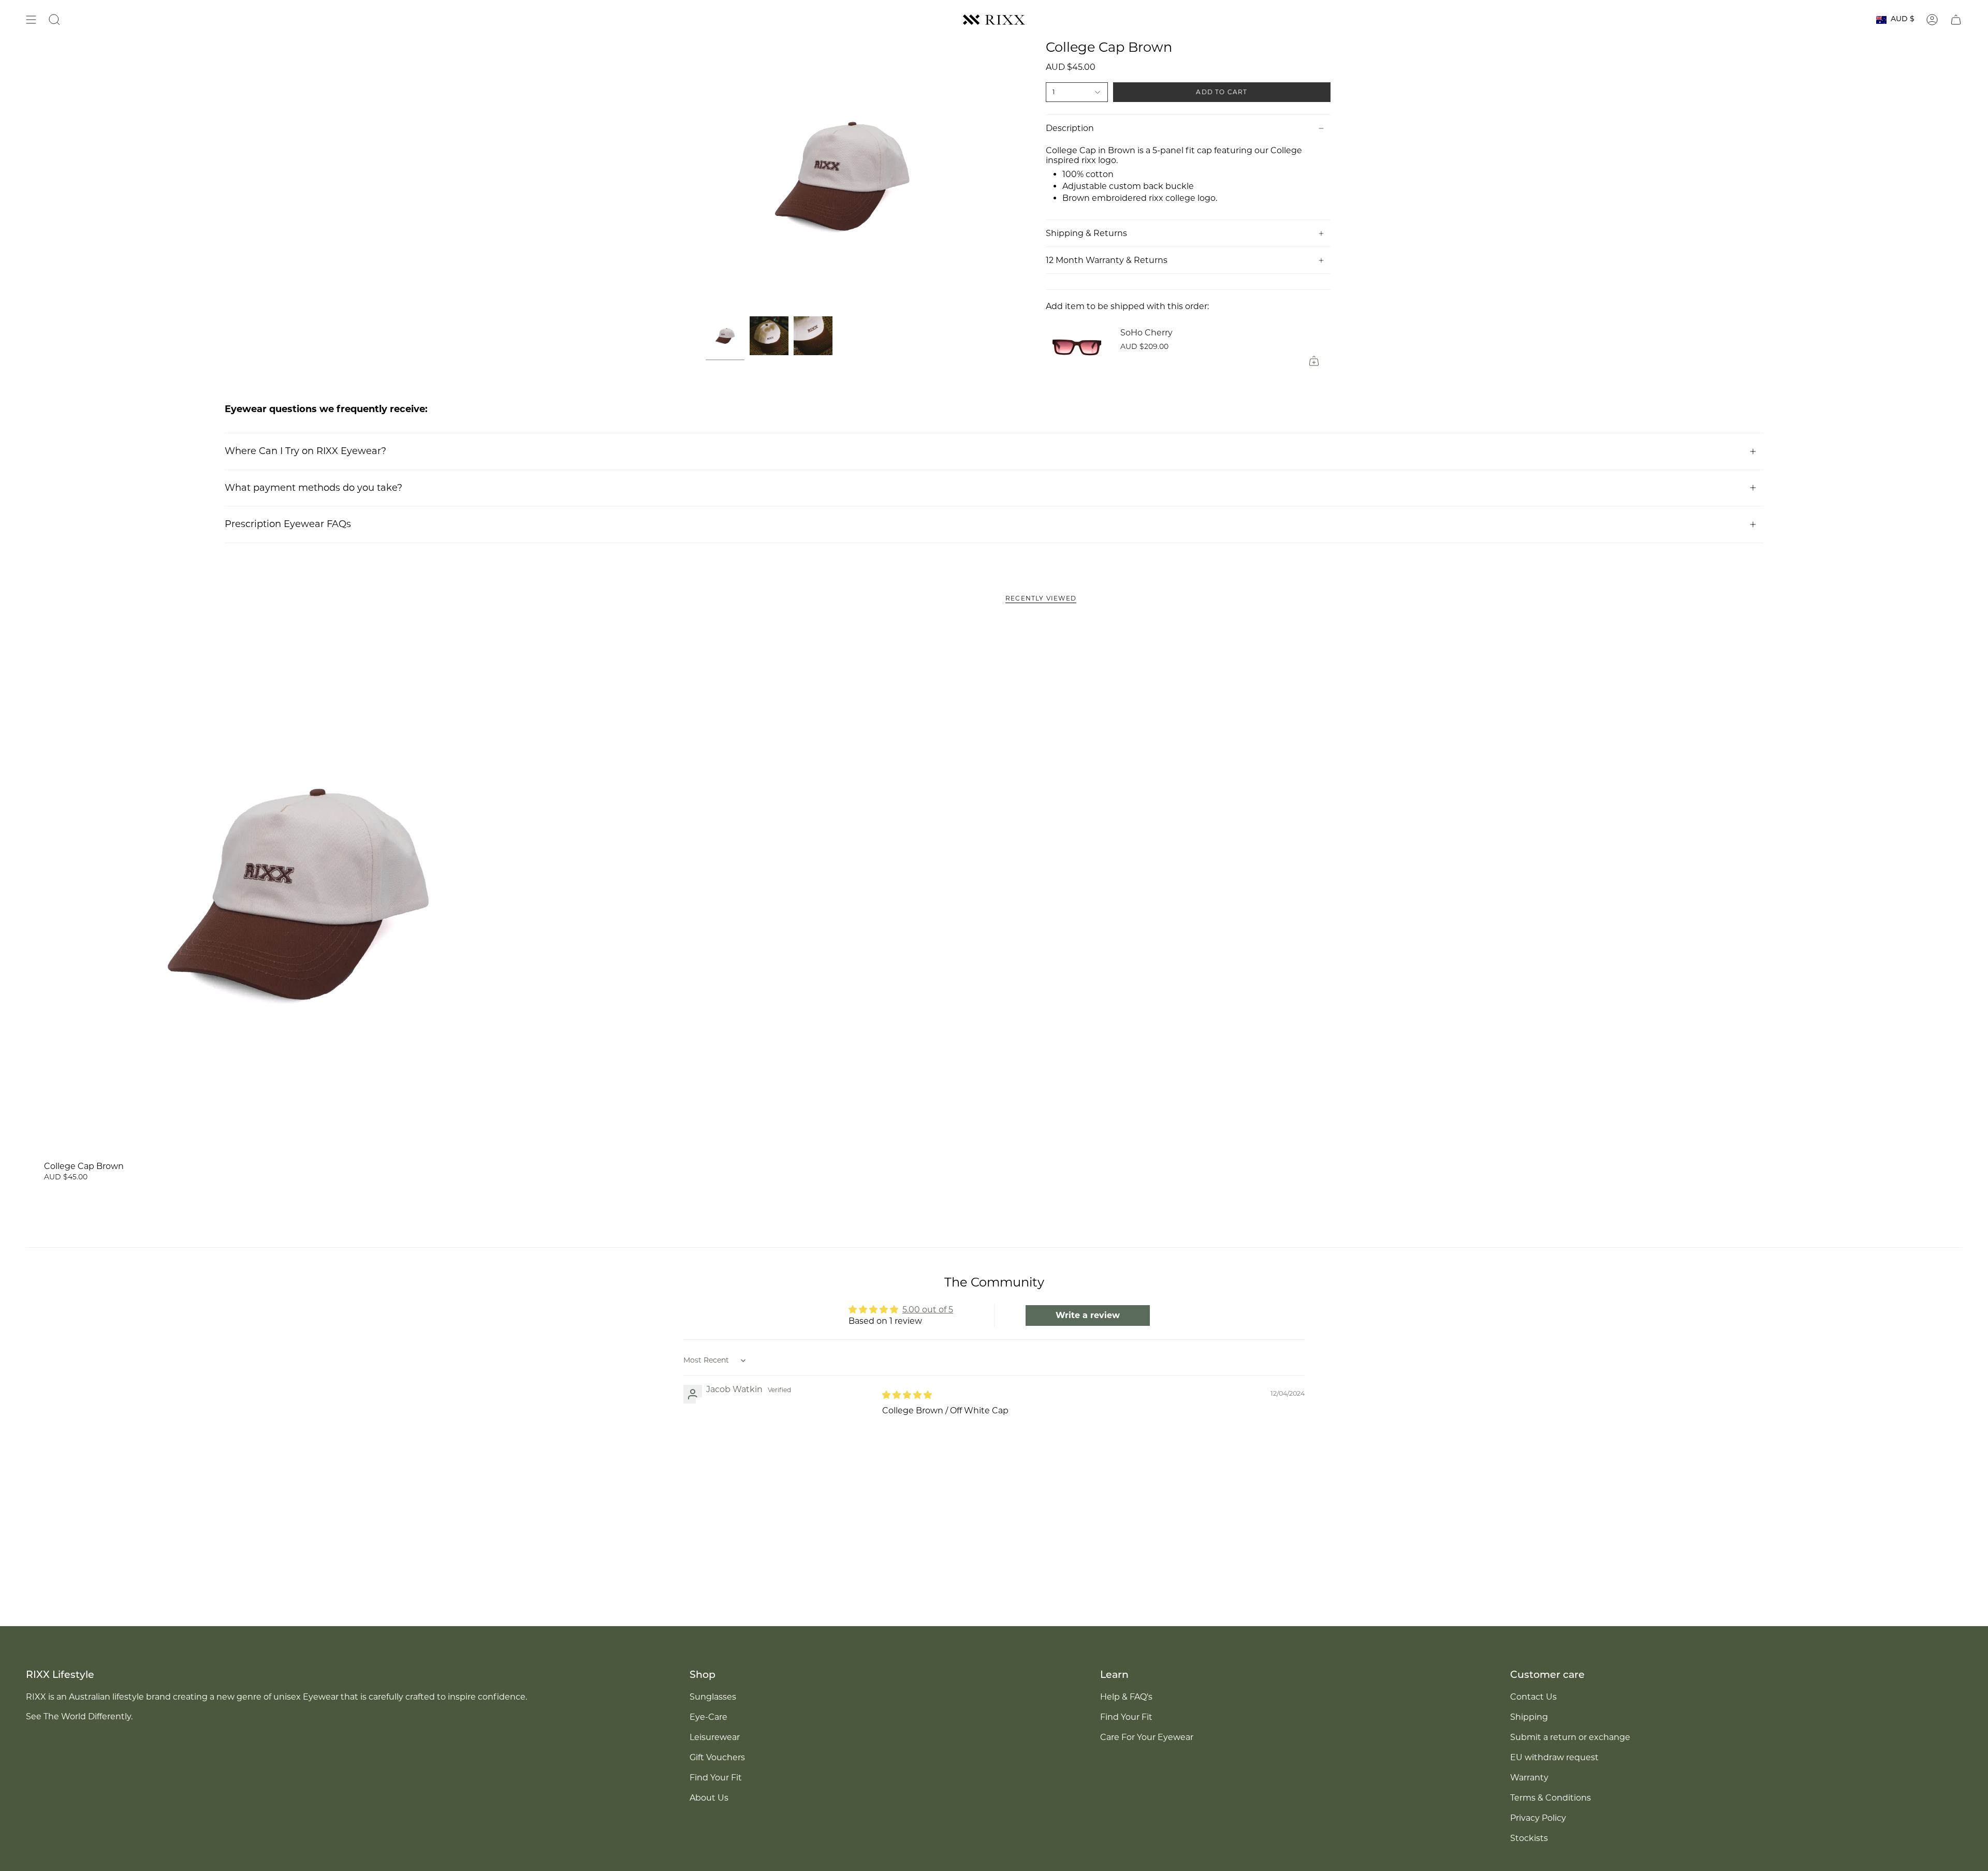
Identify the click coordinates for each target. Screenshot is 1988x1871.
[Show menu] (31, 20)
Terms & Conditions (1551, 1798)
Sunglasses (713, 1697)
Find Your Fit (716, 1778)
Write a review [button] (1088, 1315)
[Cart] (1956, 20)
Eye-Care (708, 1717)
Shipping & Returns (1086, 233)
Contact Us (1533, 1697)
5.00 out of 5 (928, 1310)
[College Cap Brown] (297, 892)
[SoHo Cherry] (1077, 346)
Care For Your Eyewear (1147, 1737)
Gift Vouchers (717, 1757)
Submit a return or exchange (1570, 1737)
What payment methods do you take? (313, 488)
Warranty (1529, 1778)
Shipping (1529, 1717)
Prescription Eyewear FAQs (288, 524)
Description (1070, 128)
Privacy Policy (1538, 1818)
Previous (706, 176)
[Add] (1314, 361)
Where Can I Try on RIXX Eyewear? (305, 451)
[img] (907, 1395)
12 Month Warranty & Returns (1107, 260)
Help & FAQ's (1126, 1697)
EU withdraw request (1554, 1757)
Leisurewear (715, 1737)
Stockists (1529, 1838)
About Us (709, 1798)
